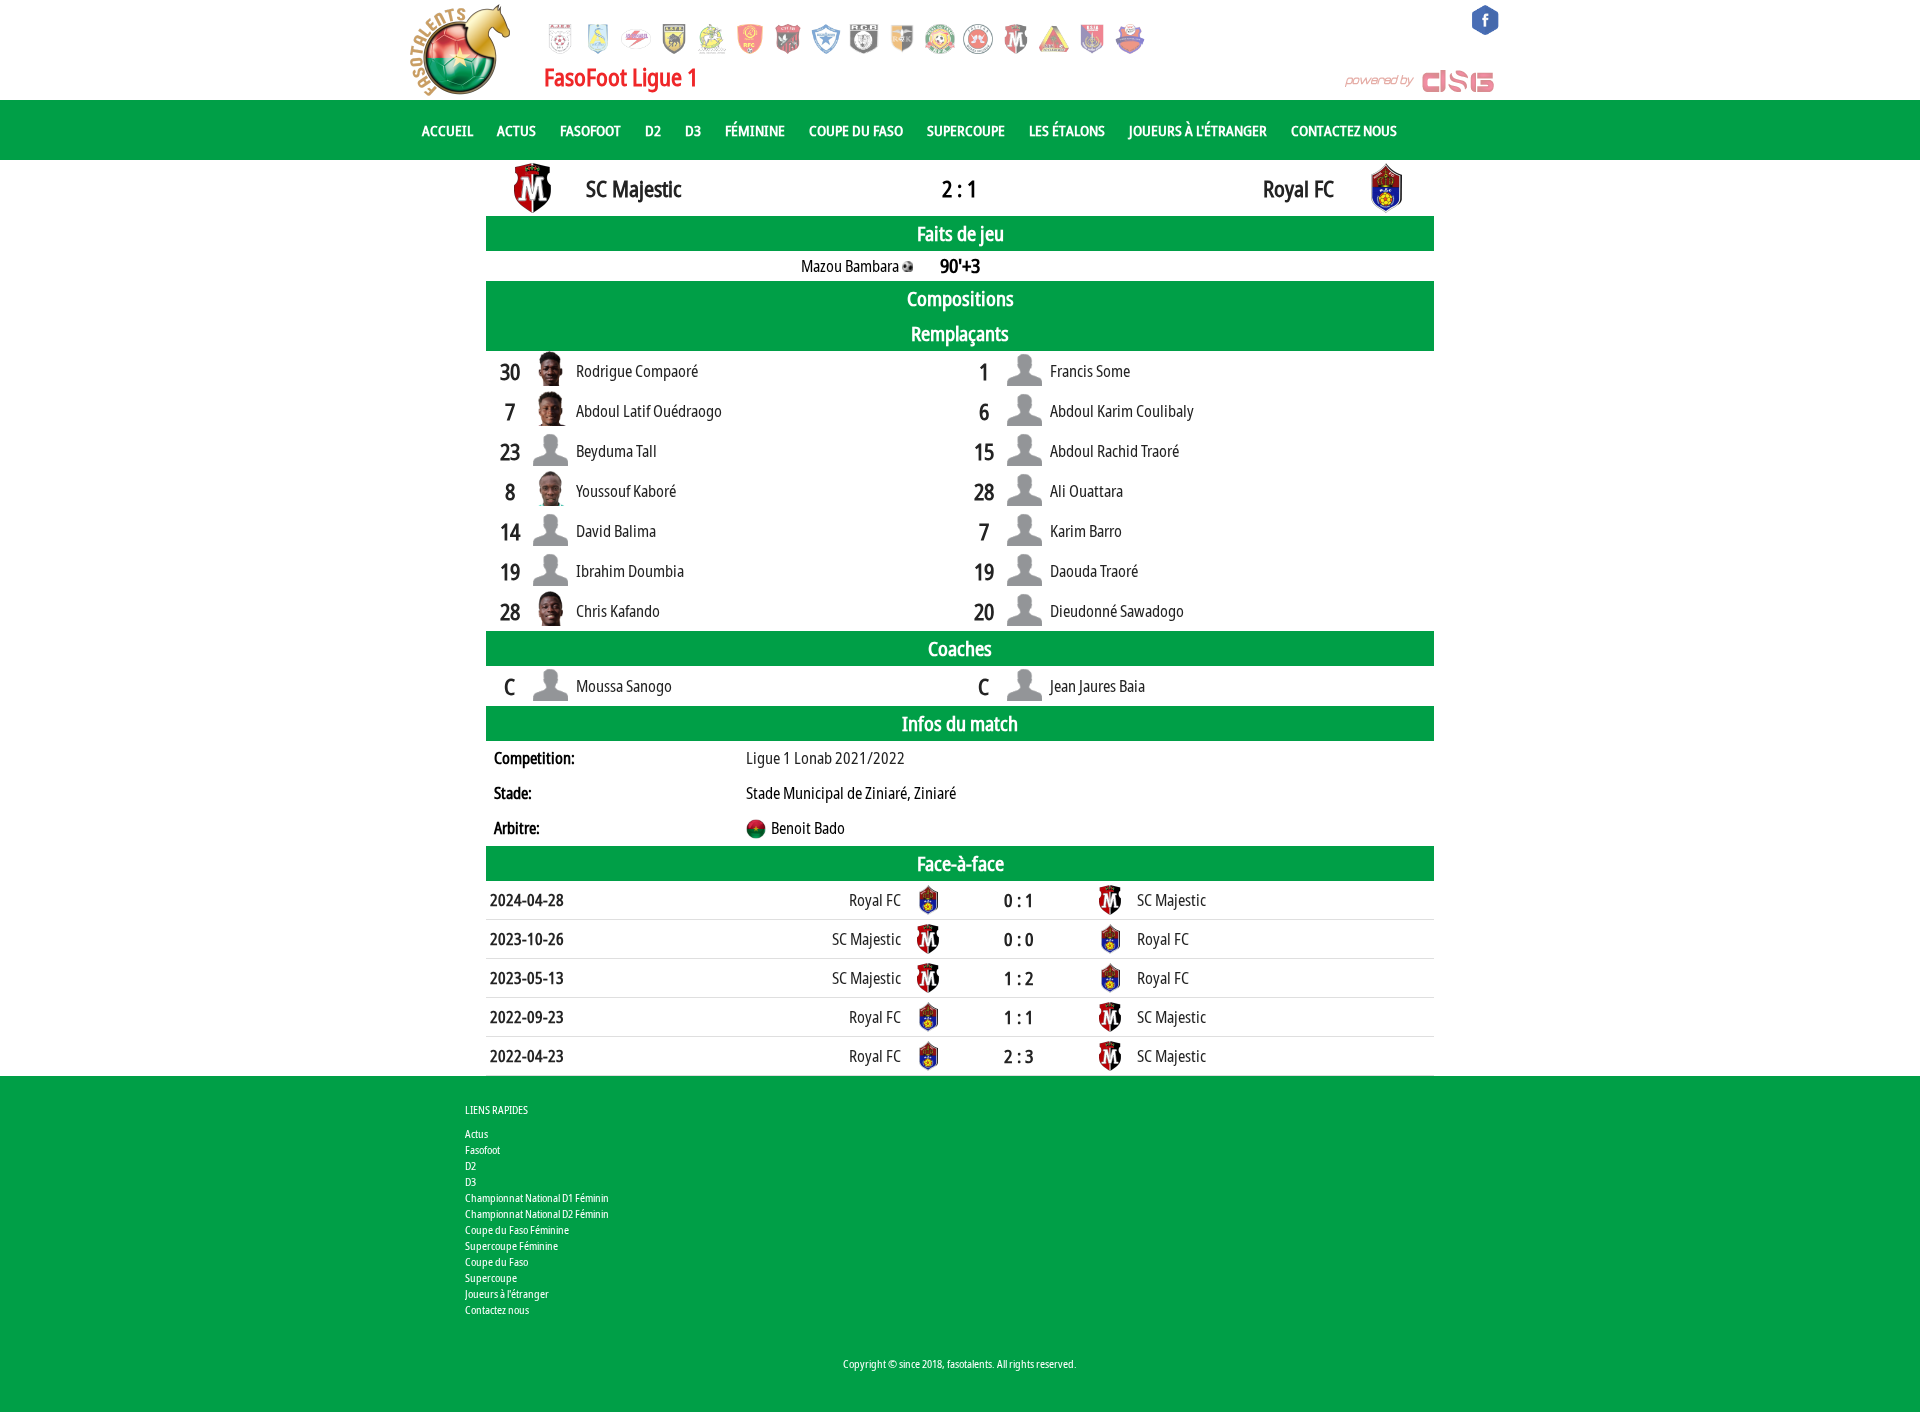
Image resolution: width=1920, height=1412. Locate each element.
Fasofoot (590, 130)
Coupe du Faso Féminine (517, 1229)
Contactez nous (1344, 130)
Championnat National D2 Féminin (537, 1213)
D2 (653, 130)
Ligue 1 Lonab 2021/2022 (825, 758)
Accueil (447, 130)
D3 (693, 130)
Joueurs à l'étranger (1198, 130)
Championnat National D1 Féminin (537, 1197)
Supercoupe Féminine (511, 1245)
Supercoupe (966, 130)
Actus (516, 130)
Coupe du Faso (856, 130)
